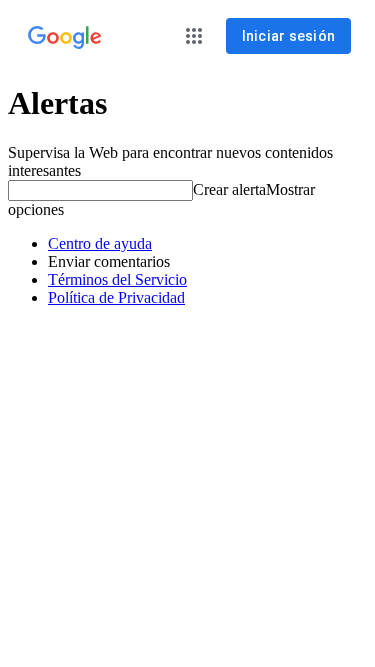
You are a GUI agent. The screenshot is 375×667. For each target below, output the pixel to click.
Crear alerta (229, 189)
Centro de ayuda (100, 243)
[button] (194, 36)
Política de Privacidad (116, 297)
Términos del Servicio (117, 279)
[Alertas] (65, 38)
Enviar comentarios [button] (109, 261)
